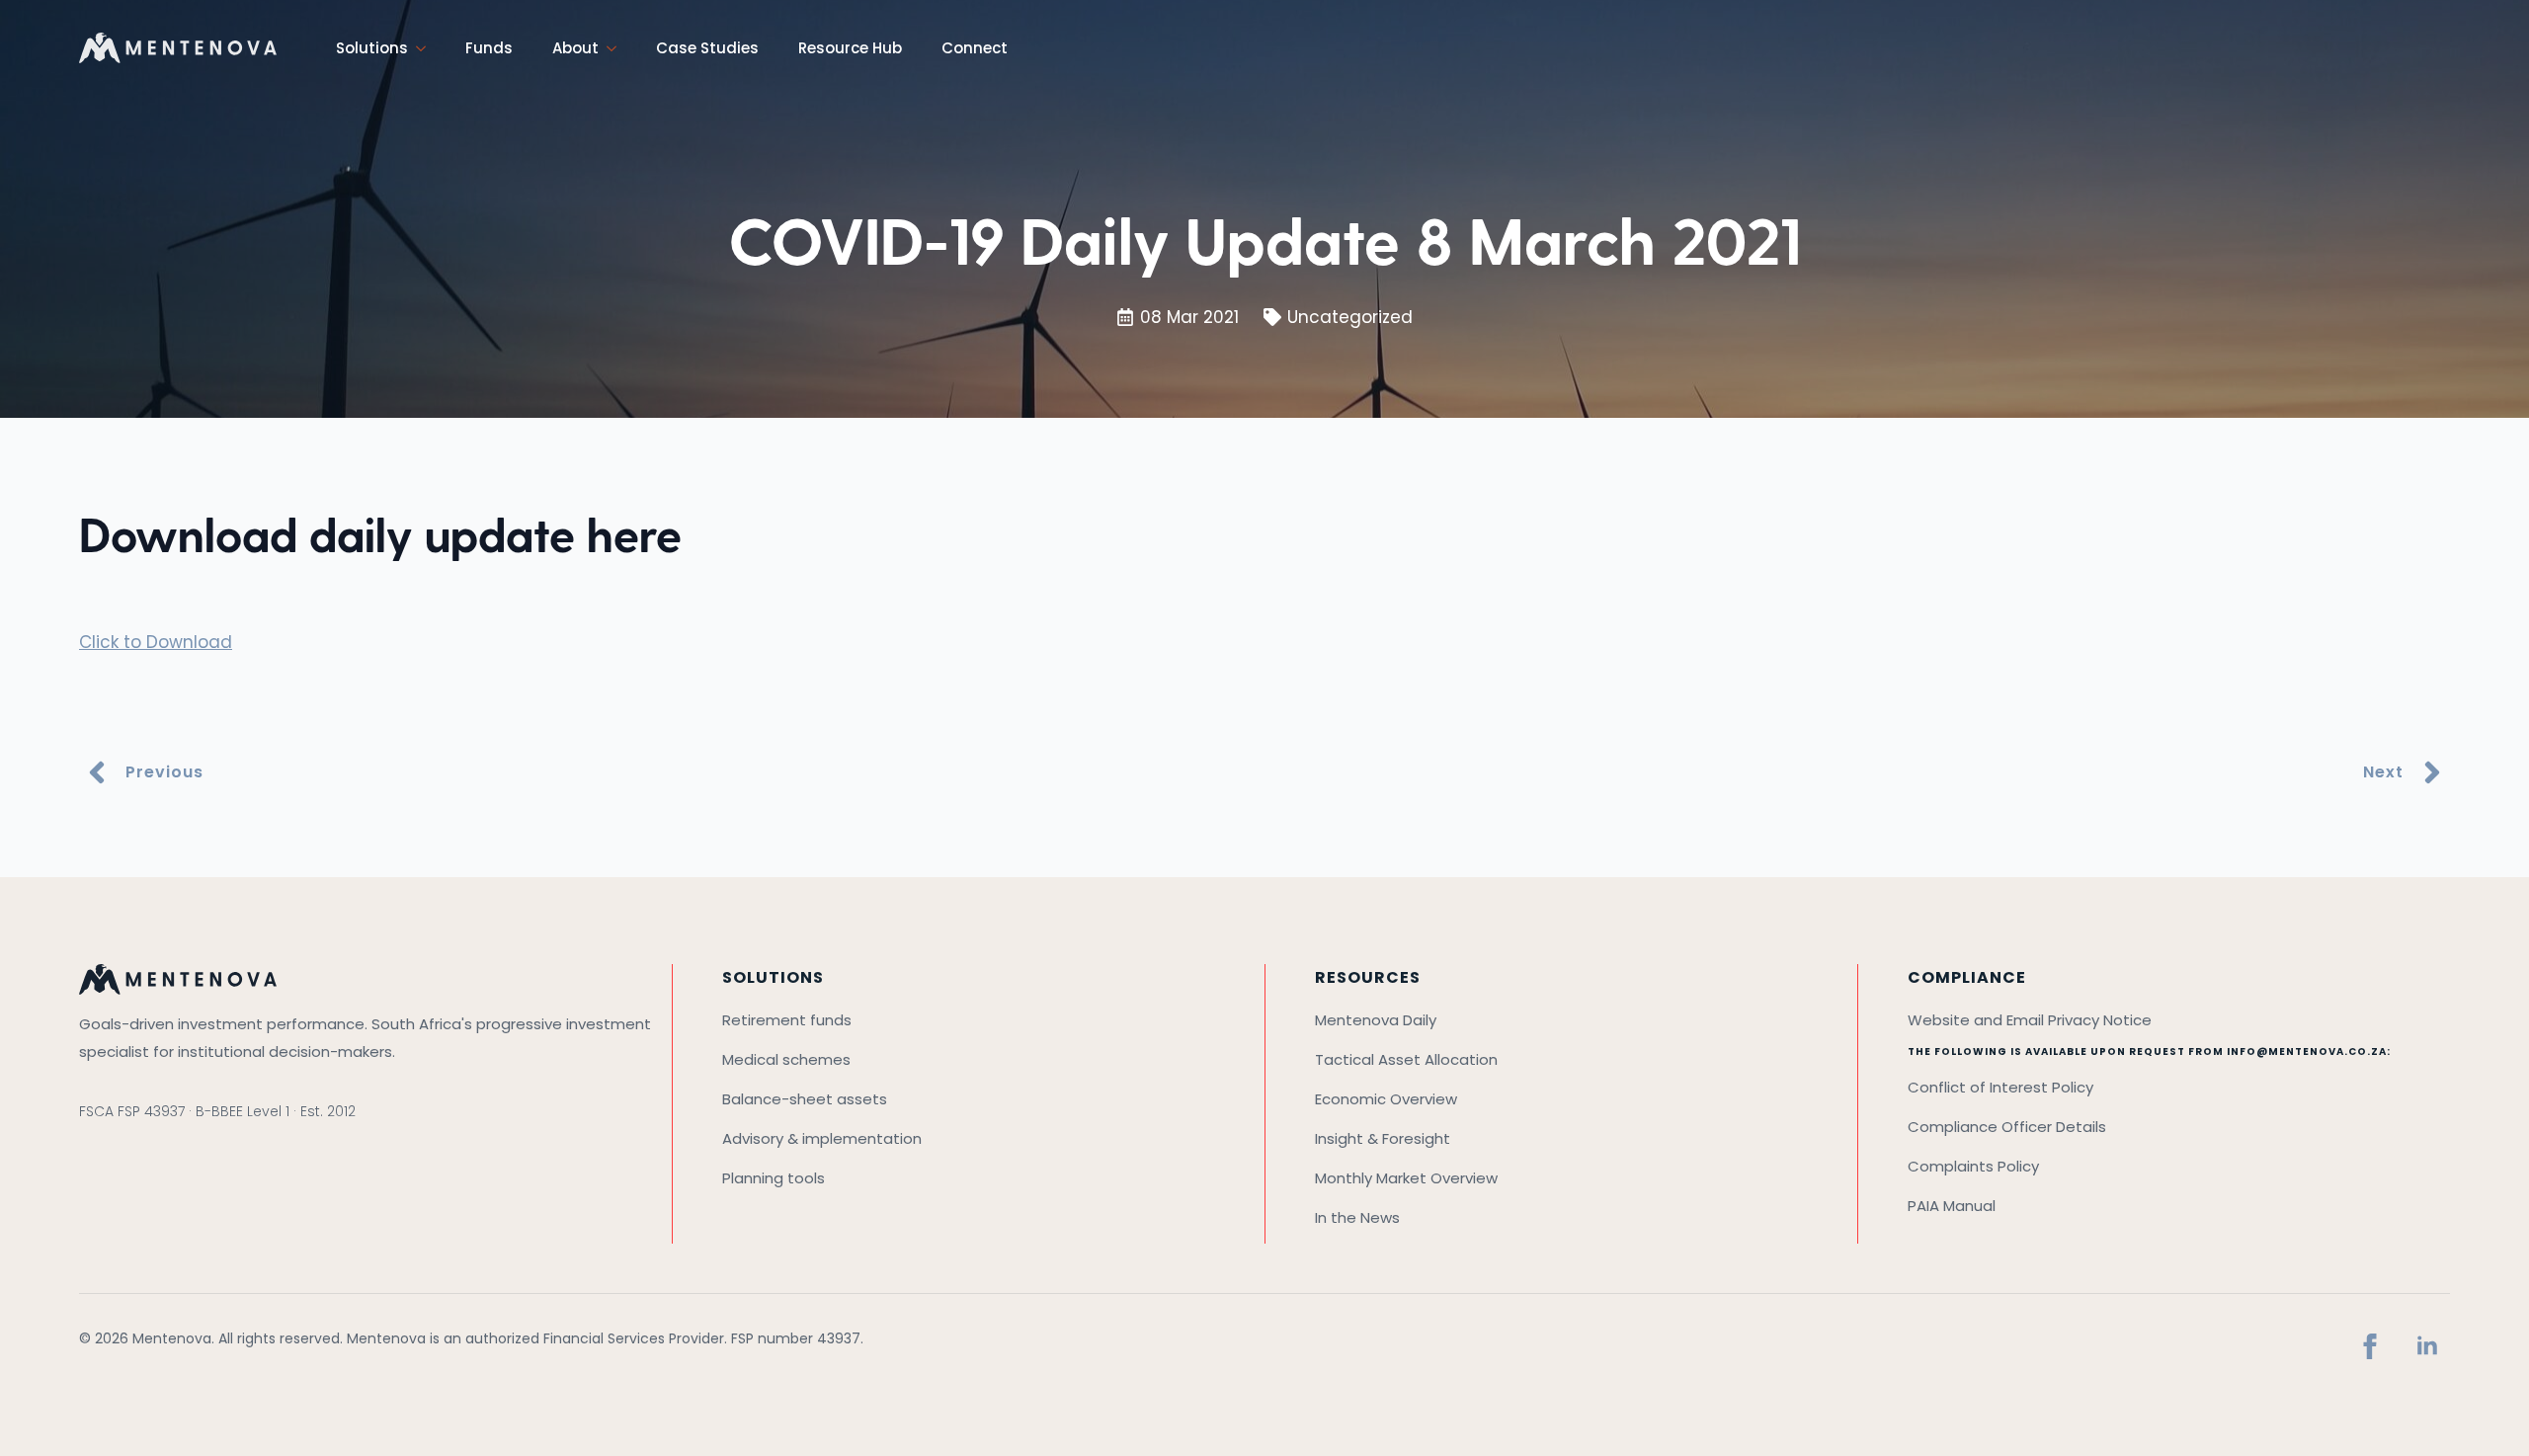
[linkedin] (2427, 1346)
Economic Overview (1386, 1099)
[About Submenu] (617, 48)
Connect (975, 48)
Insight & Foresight (1383, 1138)
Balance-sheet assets (805, 1099)
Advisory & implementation (822, 1138)
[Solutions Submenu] (427, 48)
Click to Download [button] (156, 642)
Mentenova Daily (1376, 1020)
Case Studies (707, 48)
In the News (1357, 1217)
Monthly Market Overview (1406, 1178)
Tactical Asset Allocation (1406, 1059)
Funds (489, 48)
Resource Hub (850, 48)
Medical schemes (786, 1059)
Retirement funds (787, 1020)
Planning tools (774, 1178)
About (575, 48)
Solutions (372, 48)
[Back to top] (2485, 1412)
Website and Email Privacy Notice (2030, 1020)
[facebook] (2370, 1346)
